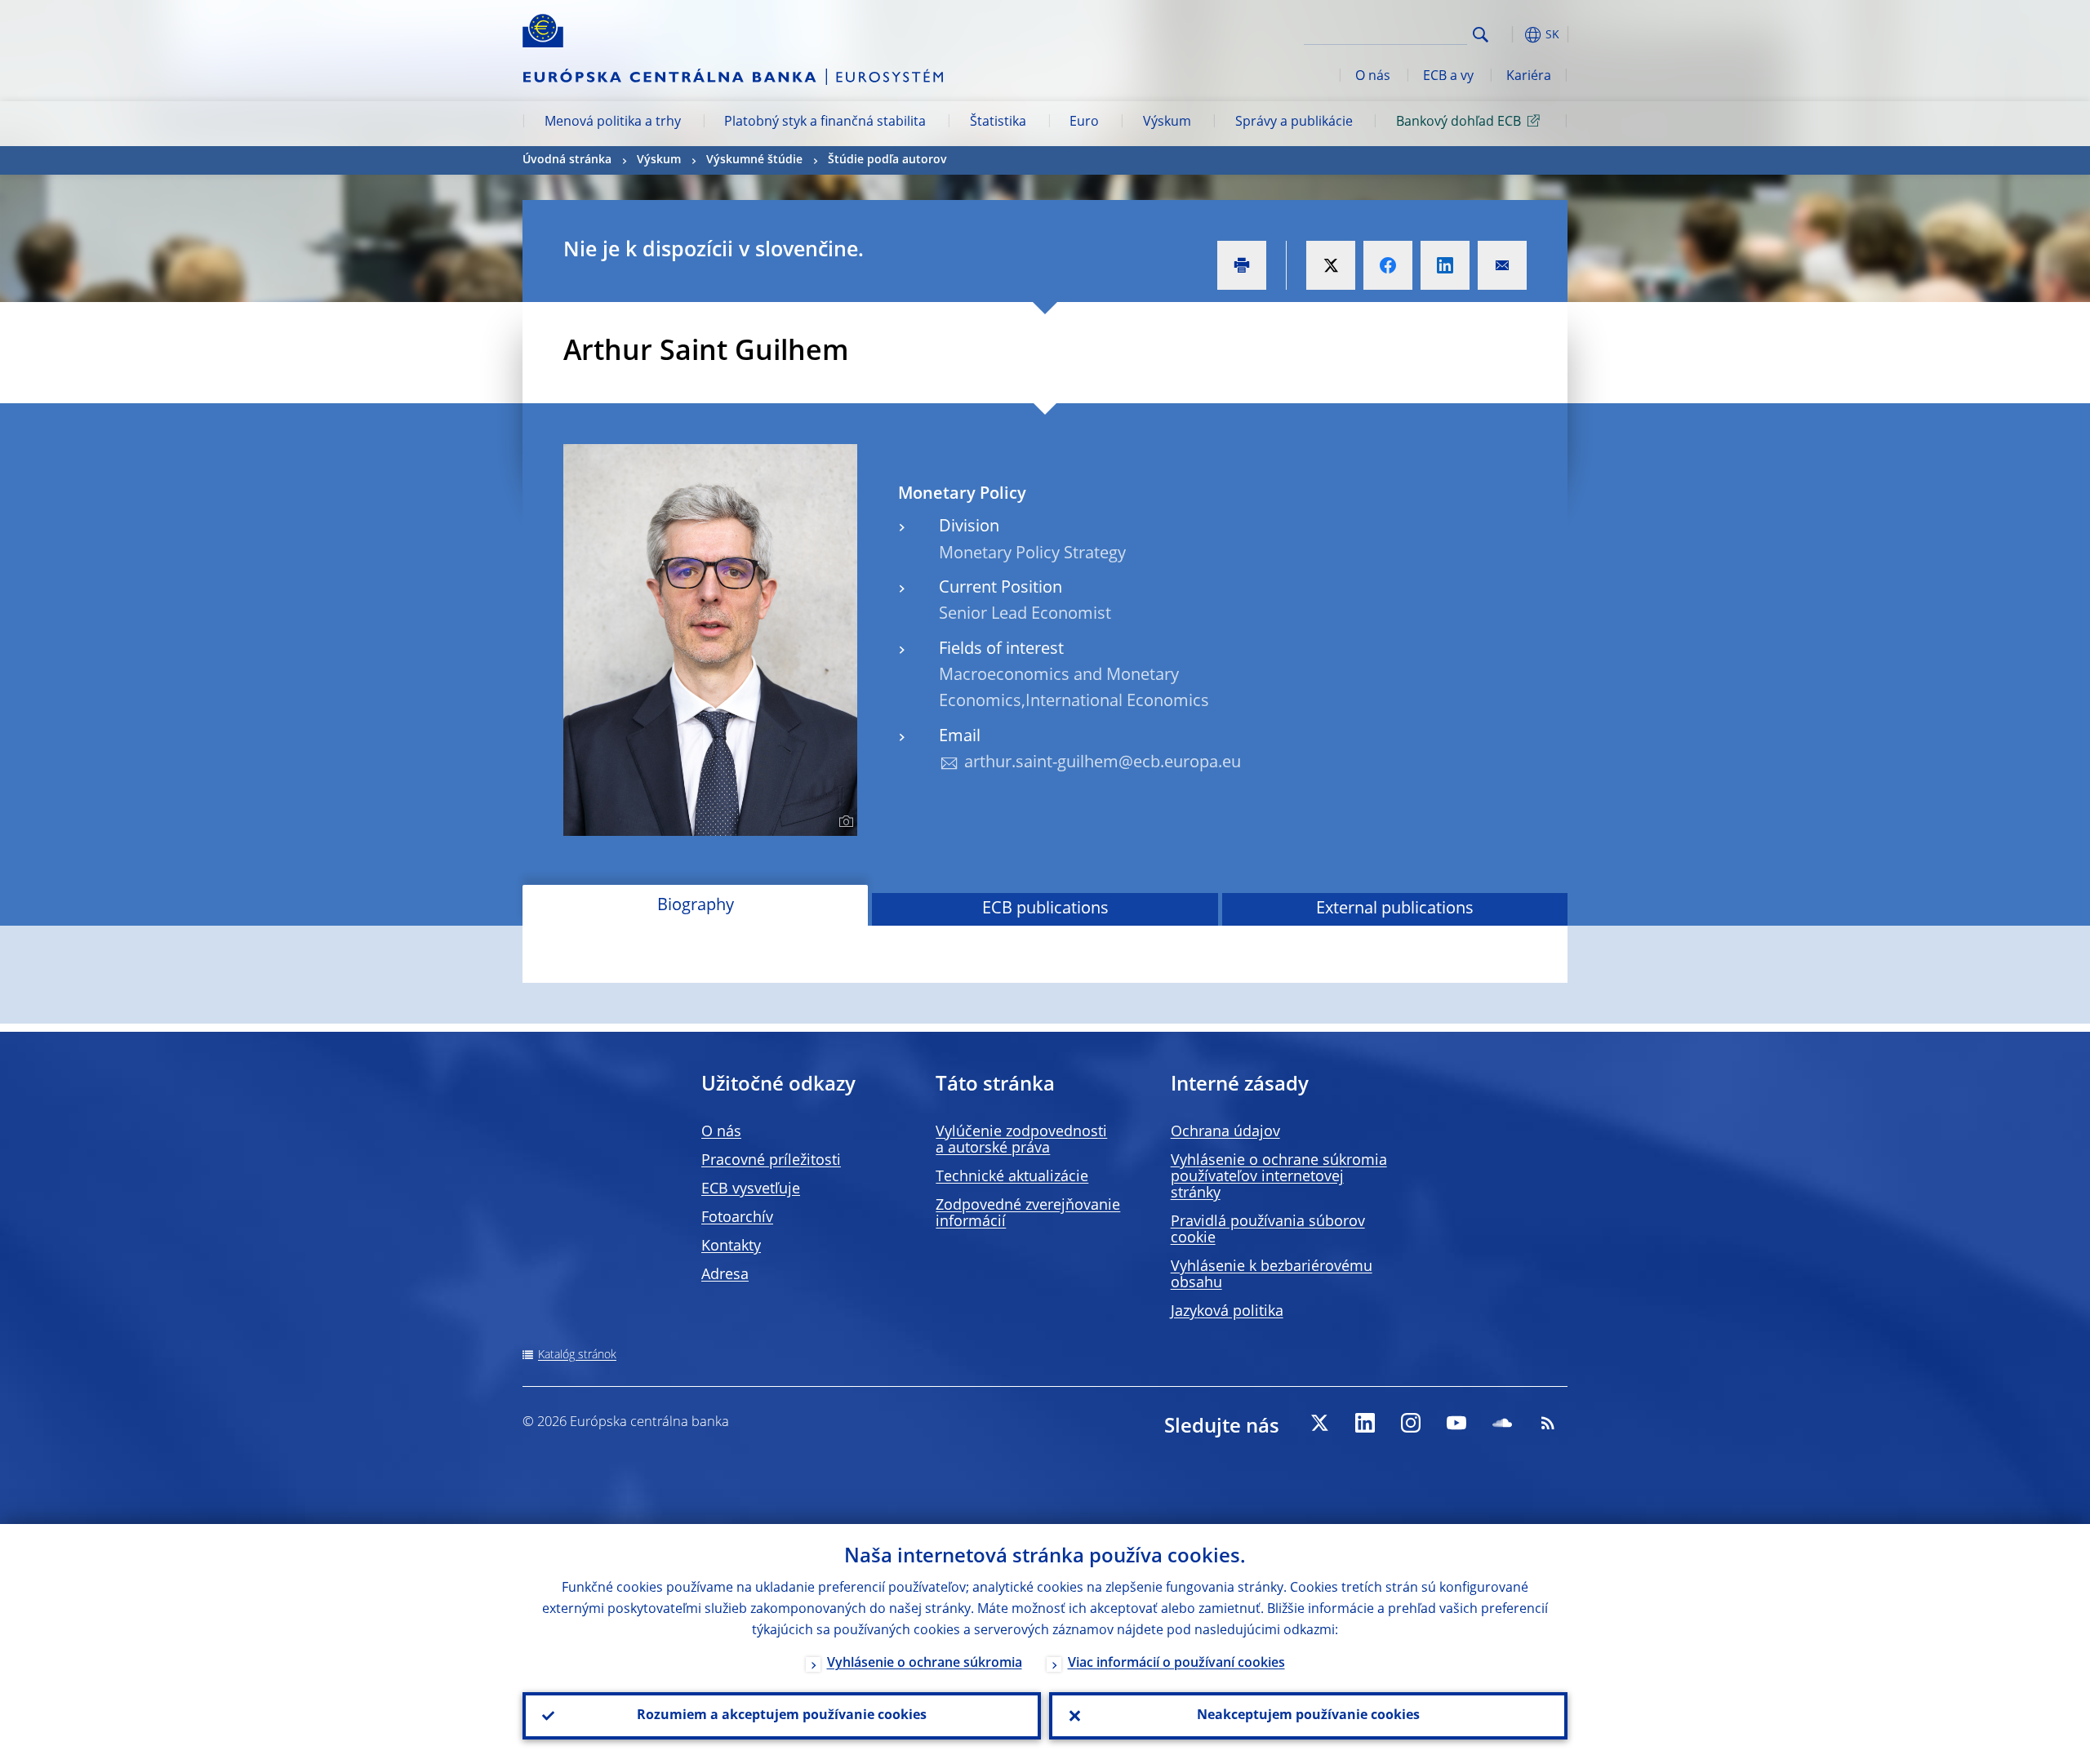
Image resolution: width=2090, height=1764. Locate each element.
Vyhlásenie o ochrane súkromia (925, 1664)
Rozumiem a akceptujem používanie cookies (782, 1716)
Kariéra (1529, 77)
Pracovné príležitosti (771, 1161)
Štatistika (998, 122)
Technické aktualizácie (1012, 1177)
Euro (1084, 122)
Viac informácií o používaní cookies (1176, 1664)
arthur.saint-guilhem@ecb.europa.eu (1103, 763)
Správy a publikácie (1294, 122)
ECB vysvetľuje (751, 1189)
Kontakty (731, 1246)
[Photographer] (844, 822)
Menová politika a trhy (613, 122)
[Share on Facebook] (1388, 265)
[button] (1510, 35)
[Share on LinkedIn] (1445, 265)
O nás (1373, 77)
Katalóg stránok (577, 1355)
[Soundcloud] (1502, 1423)
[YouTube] (1456, 1423)
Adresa (725, 1275)
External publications (1395, 909)
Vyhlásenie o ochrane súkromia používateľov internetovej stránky (1279, 1177)
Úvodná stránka (567, 160)
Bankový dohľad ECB (1459, 122)
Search (1481, 35)
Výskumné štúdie (754, 160)
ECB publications (1045, 909)
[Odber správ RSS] (1548, 1423)
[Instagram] (1411, 1423)
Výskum (1167, 122)
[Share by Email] (1502, 265)
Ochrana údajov (1225, 1132)
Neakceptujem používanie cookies (1308, 1716)
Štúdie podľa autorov (887, 160)
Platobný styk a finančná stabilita (825, 122)
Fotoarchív (737, 1218)
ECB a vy (1448, 77)
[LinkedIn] (1365, 1423)
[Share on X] (1331, 265)
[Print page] (1242, 265)
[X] (1319, 1423)
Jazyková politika (1227, 1312)
